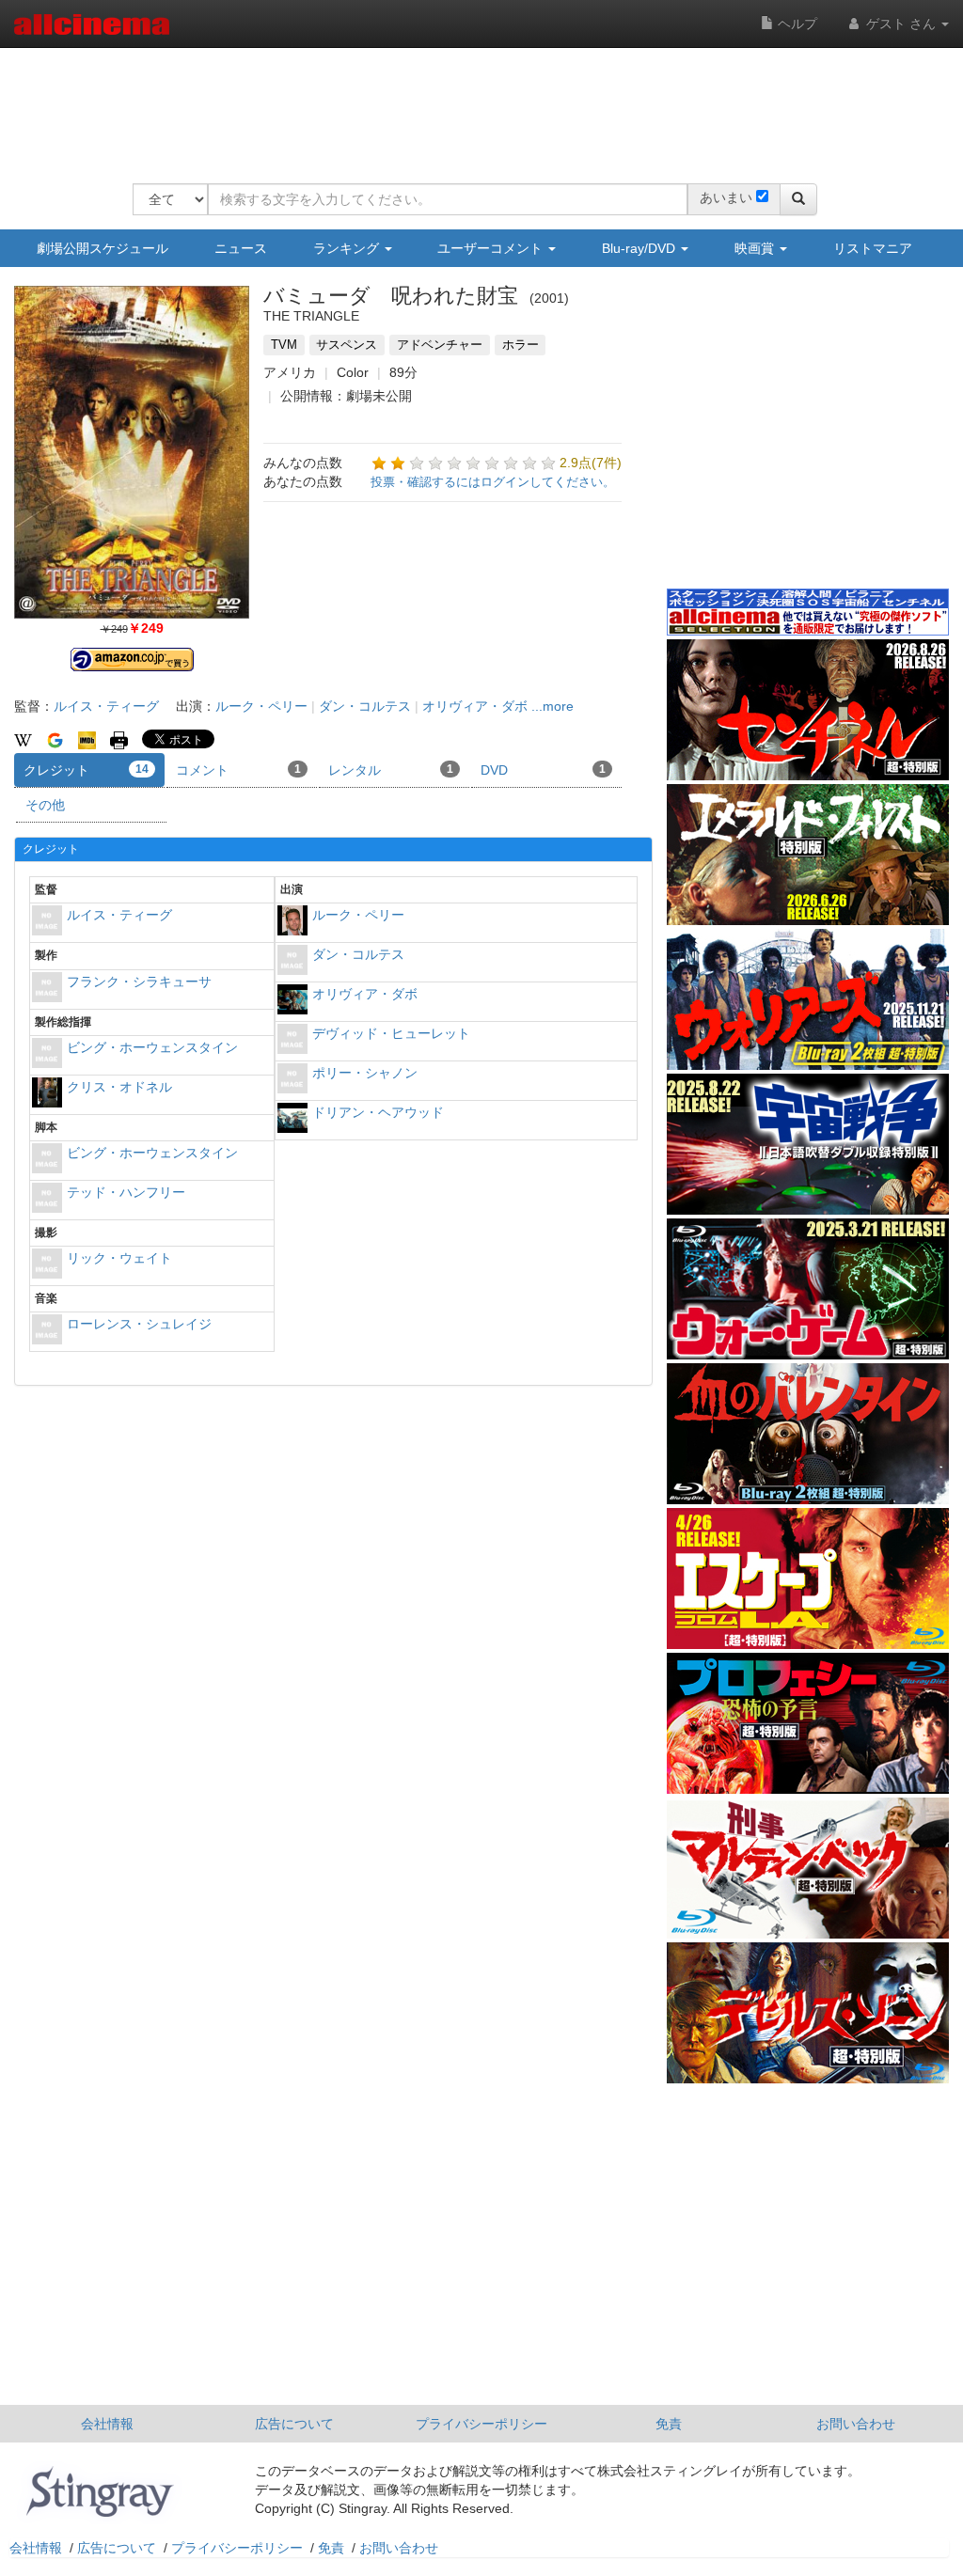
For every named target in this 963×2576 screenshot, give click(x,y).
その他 (45, 805)
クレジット (86, 770)
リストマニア (873, 248)
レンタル (391, 770)
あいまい (726, 197)
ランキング (348, 248)
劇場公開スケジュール (103, 248)
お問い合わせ (856, 2424)
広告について (294, 2424)
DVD (543, 770)
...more (553, 706)
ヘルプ (796, 24)
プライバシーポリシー (481, 2424)
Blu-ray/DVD (640, 248)
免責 (669, 2424)
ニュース (241, 248)
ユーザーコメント (492, 248)
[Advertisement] (475, 103)
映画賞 (756, 248)
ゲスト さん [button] (901, 24)
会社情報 (107, 2424)
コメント (238, 770)
